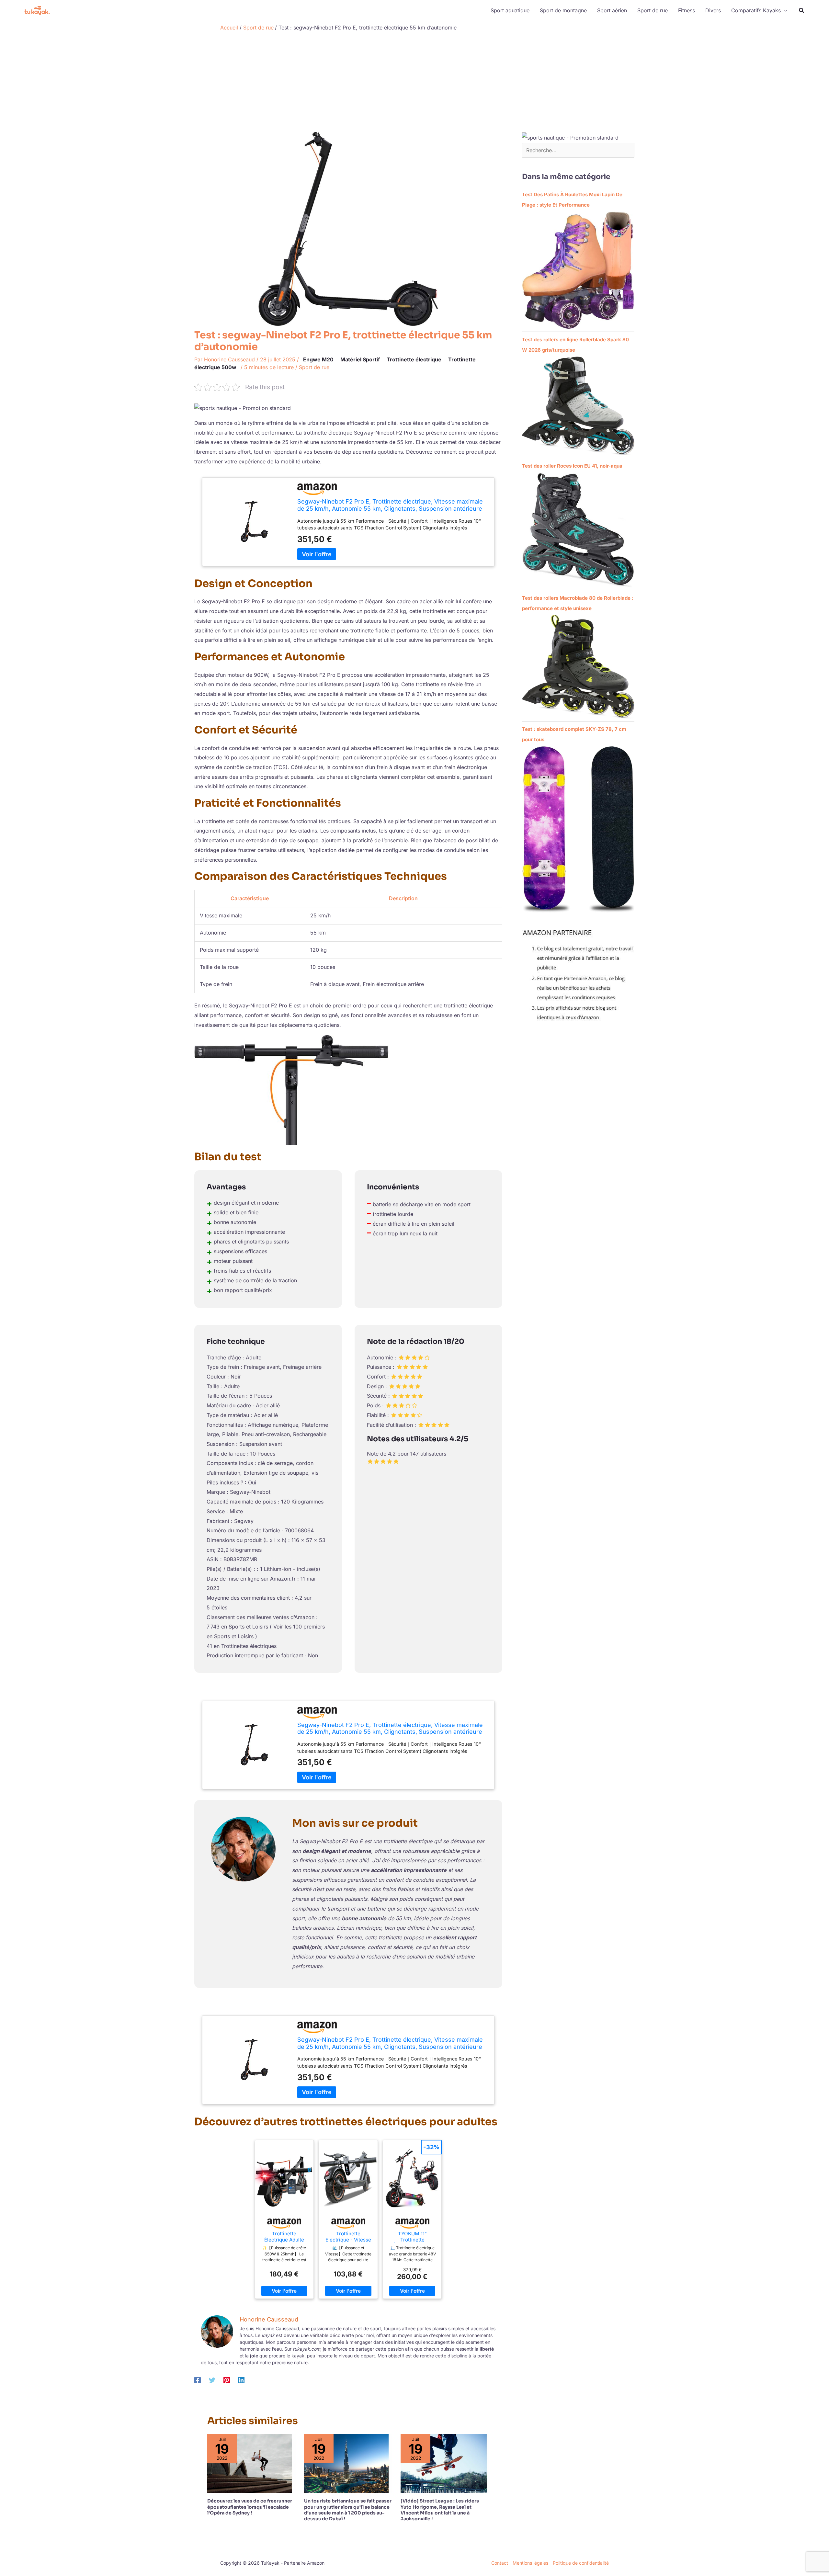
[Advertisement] (414, 83)
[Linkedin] (241, 2380)
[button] (784, 10)
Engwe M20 (318, 359)
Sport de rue (314, 367)
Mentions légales (530, 2563)
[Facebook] (198, 2380)
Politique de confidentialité (581, 2563)
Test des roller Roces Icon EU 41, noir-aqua (572, 466)
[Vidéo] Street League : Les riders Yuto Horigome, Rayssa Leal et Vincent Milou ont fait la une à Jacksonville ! (440, 2510)
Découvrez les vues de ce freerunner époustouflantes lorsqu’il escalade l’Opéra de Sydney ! (250, 2507)
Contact (500, 2563)
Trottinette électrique (414, 359)
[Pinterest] (227, 2380)
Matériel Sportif (360, 359)
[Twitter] (212, 2380)
